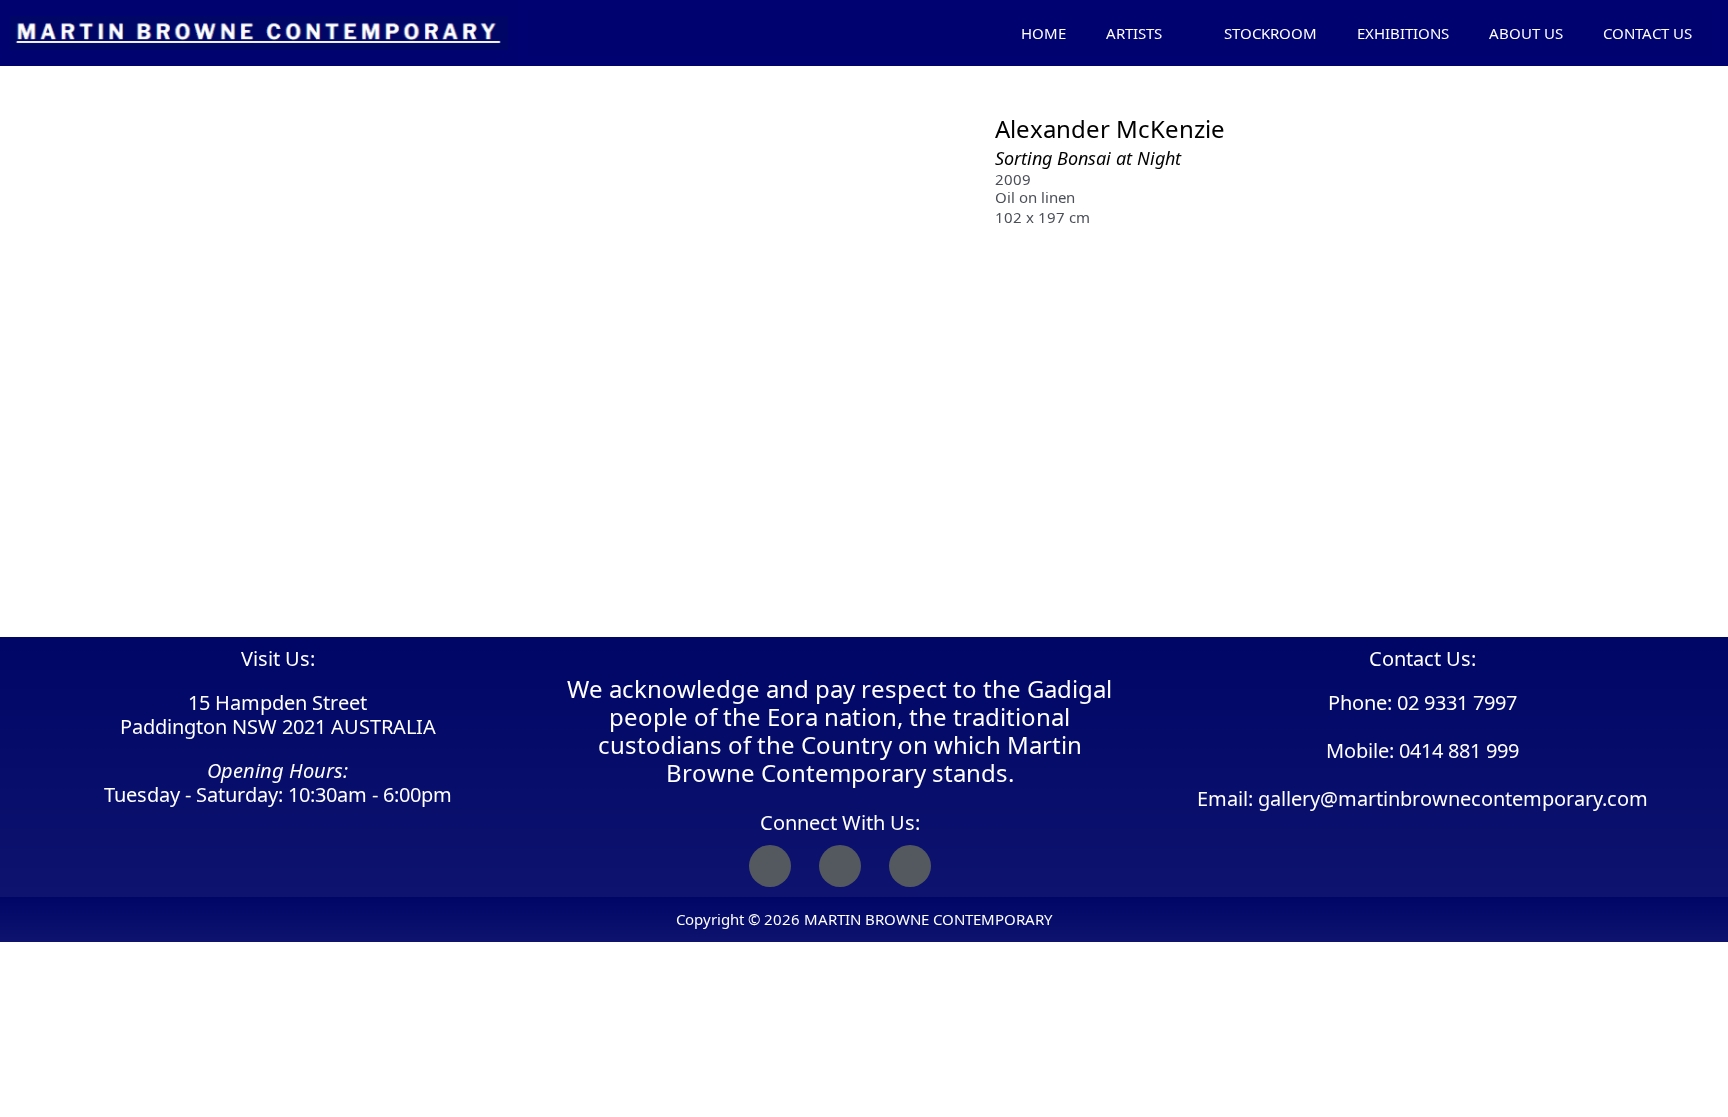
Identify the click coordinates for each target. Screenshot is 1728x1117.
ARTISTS (1134, 33)
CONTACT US (1647, 33)
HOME (1043, 33)
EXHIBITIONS (1403, 33)
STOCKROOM (1270, 33)
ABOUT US (1526, 33)
